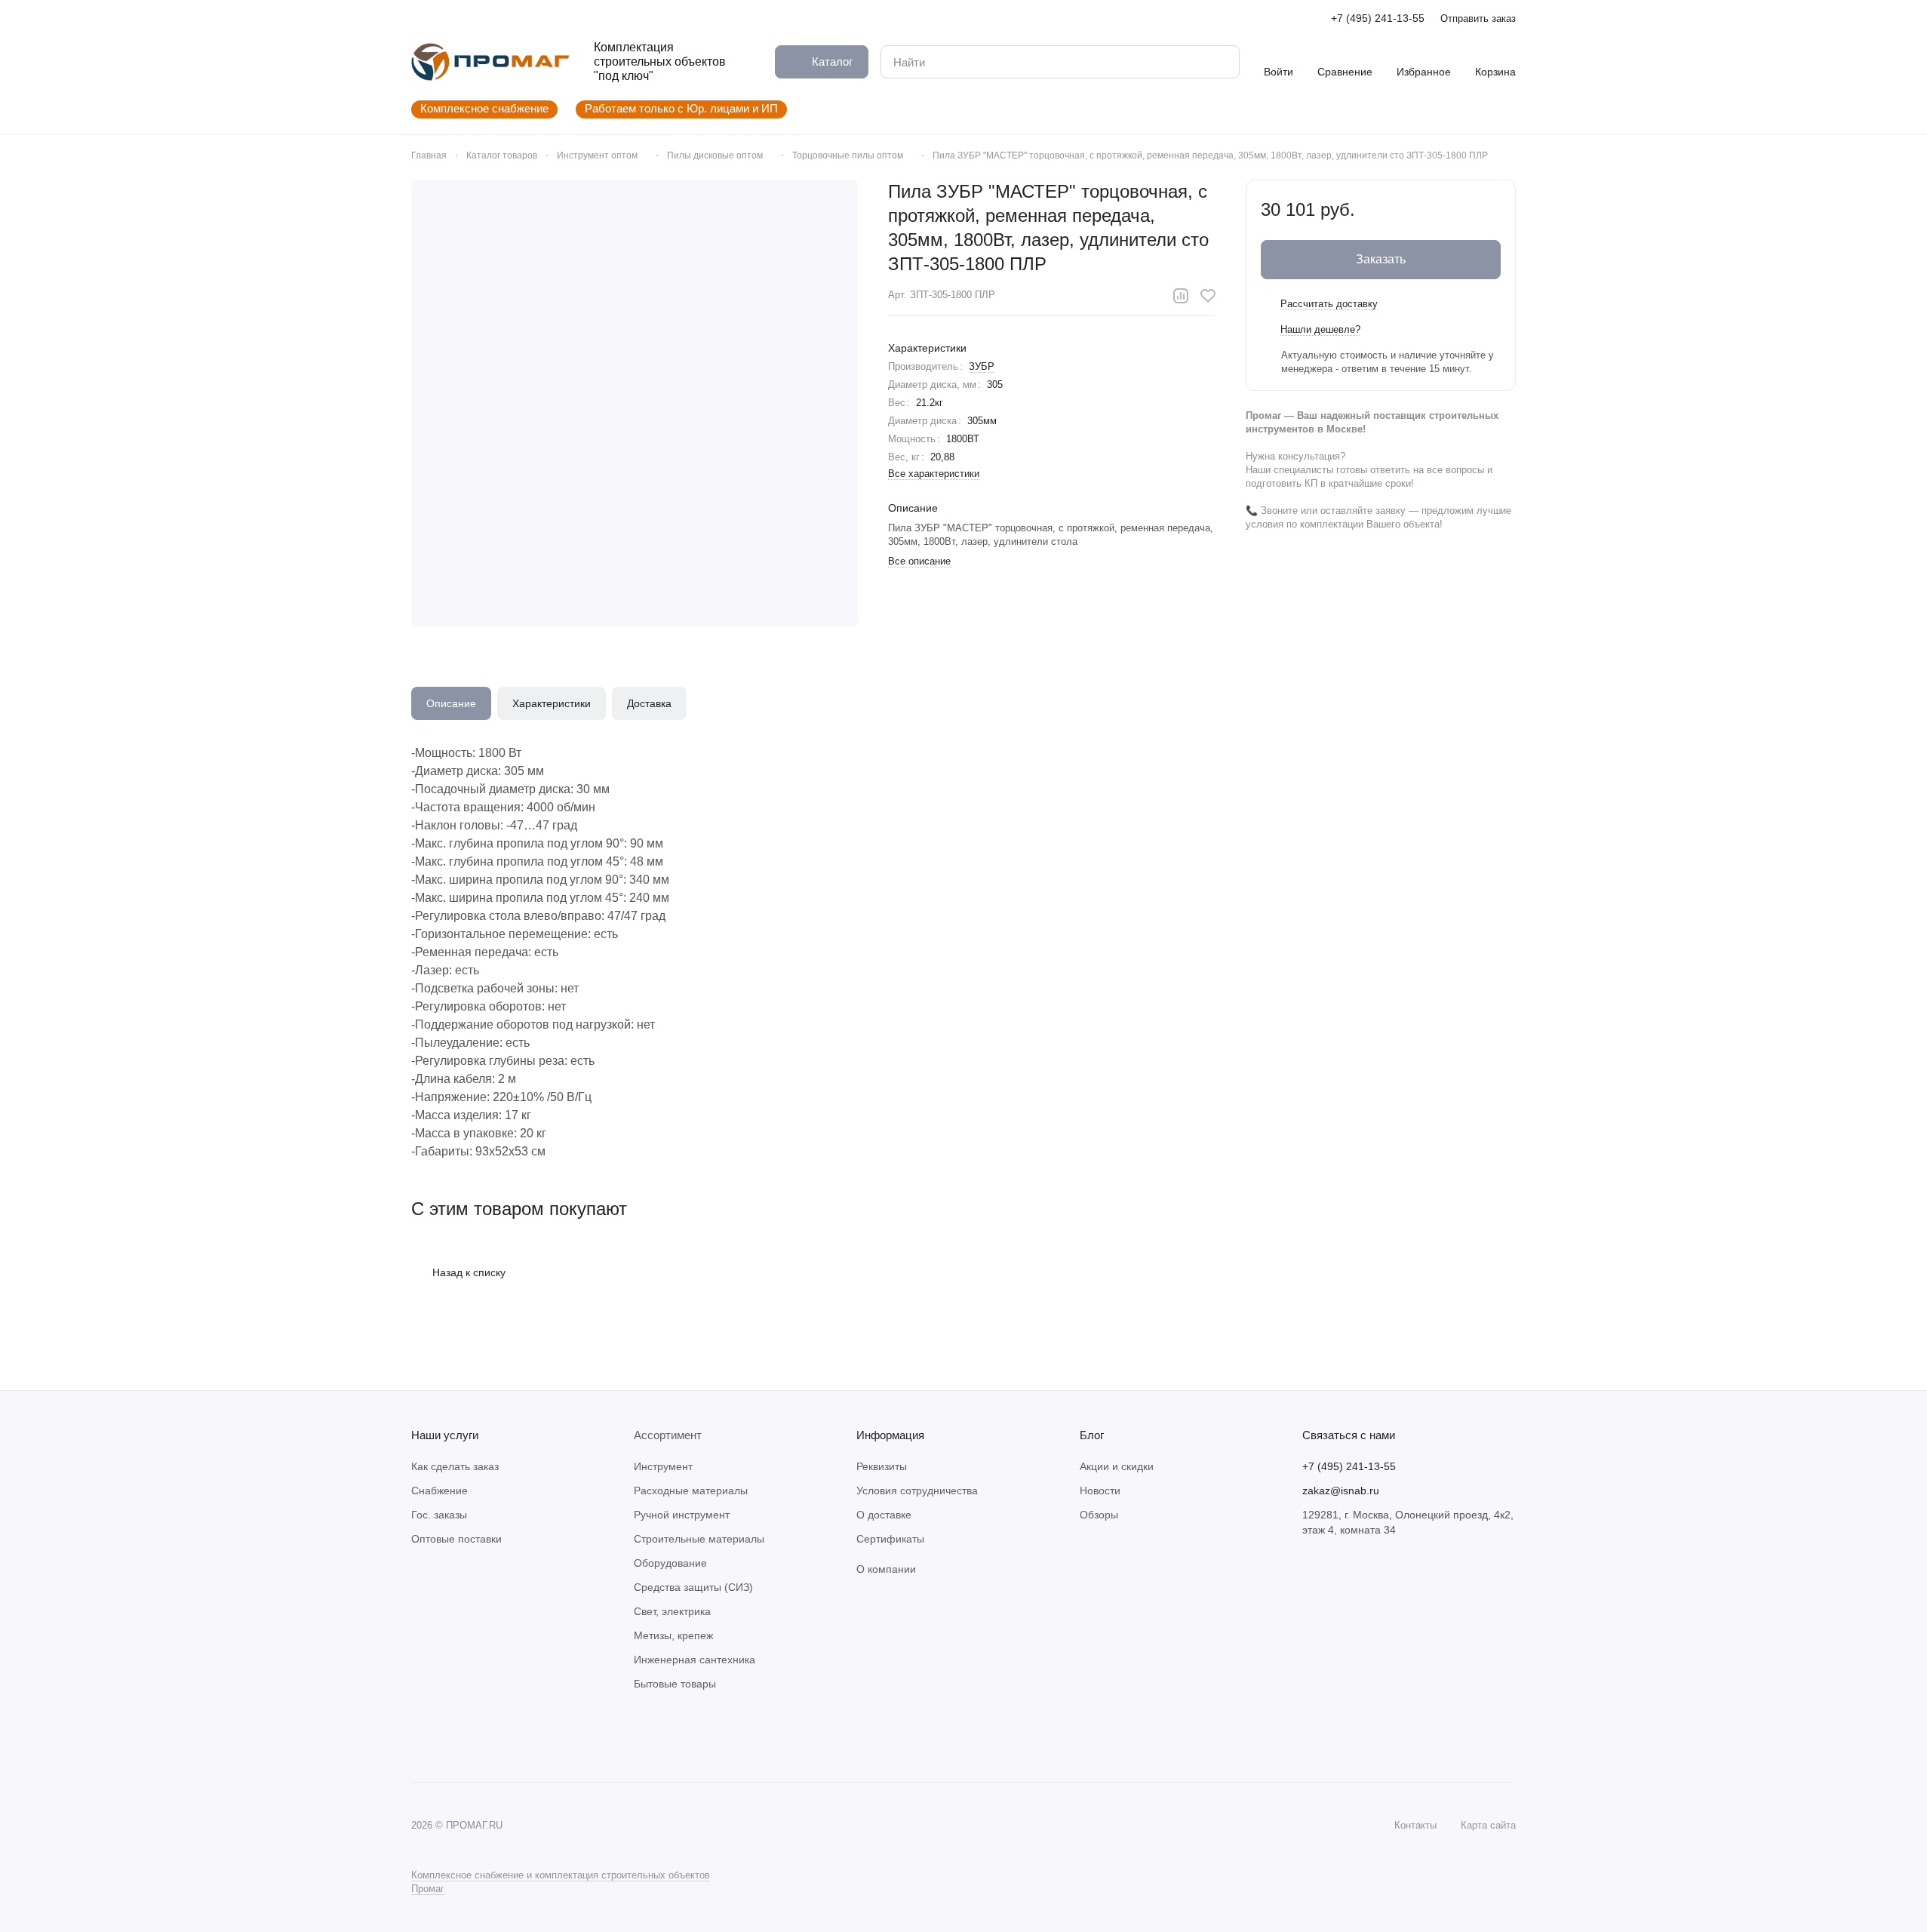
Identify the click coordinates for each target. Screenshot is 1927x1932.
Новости (1100, 1491)
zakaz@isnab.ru (1341, 1491)
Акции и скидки (1117, 1466)
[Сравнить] (1181, 296)
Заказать (1381, 259)
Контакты (1415, 1825)
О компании (886, 1569)
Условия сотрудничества (917, 1491)
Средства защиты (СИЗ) (693, 1587)
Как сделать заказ (455, 1466)
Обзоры (1099, 1515)
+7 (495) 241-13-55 (1378, 18)
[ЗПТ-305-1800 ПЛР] (635, 403)
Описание (451, 703)
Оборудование (670, 1563)
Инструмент (663, 1466)
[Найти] (1220, 62)
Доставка (649, 703)
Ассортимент (668, 1435)
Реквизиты (882, 1466)
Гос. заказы (439, 1515)
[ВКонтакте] (420, 1737)
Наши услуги (445, 1435)
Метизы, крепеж (673, 1635)
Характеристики (552, 703)
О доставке (884, 1515)
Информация (890, 1435)
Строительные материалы (699, 1539)
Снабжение (439, 1491)
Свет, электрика (672, 1611)
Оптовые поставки (456, 1539)
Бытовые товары (675, 1684)
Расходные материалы (691, 1491)
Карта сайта (1488, 1825)
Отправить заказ (1478, 18)
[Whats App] (450, 1737)
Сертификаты (890, 1539)
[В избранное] (1208, 296)
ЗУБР (982, 366)
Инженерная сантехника (695, 1660)
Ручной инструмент (682, 1515)
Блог (1092, 1435)
